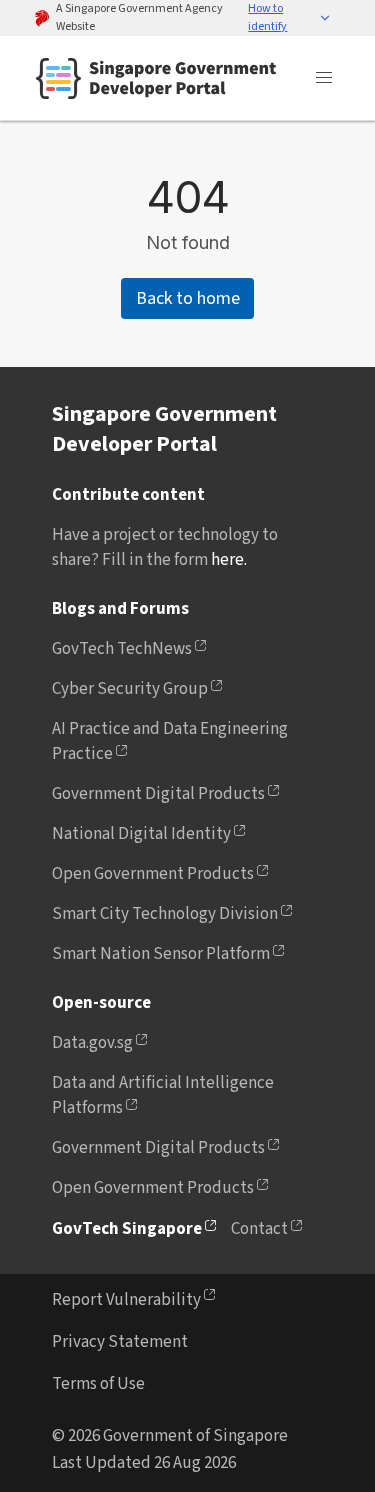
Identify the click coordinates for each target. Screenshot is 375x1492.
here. (229, 560)
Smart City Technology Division (165, 914)
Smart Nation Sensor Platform (161, 954)
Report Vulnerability (126, 1300)
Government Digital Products (158, 794)
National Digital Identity (141, 834)
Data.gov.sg (92, 1043)
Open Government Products (153, 874)
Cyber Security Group (130, 689)
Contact (259, 1229)
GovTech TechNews (122, 649)
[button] (289, 18)
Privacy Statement (120, 1342)
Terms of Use (98, 1384)
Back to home (188, 298)
